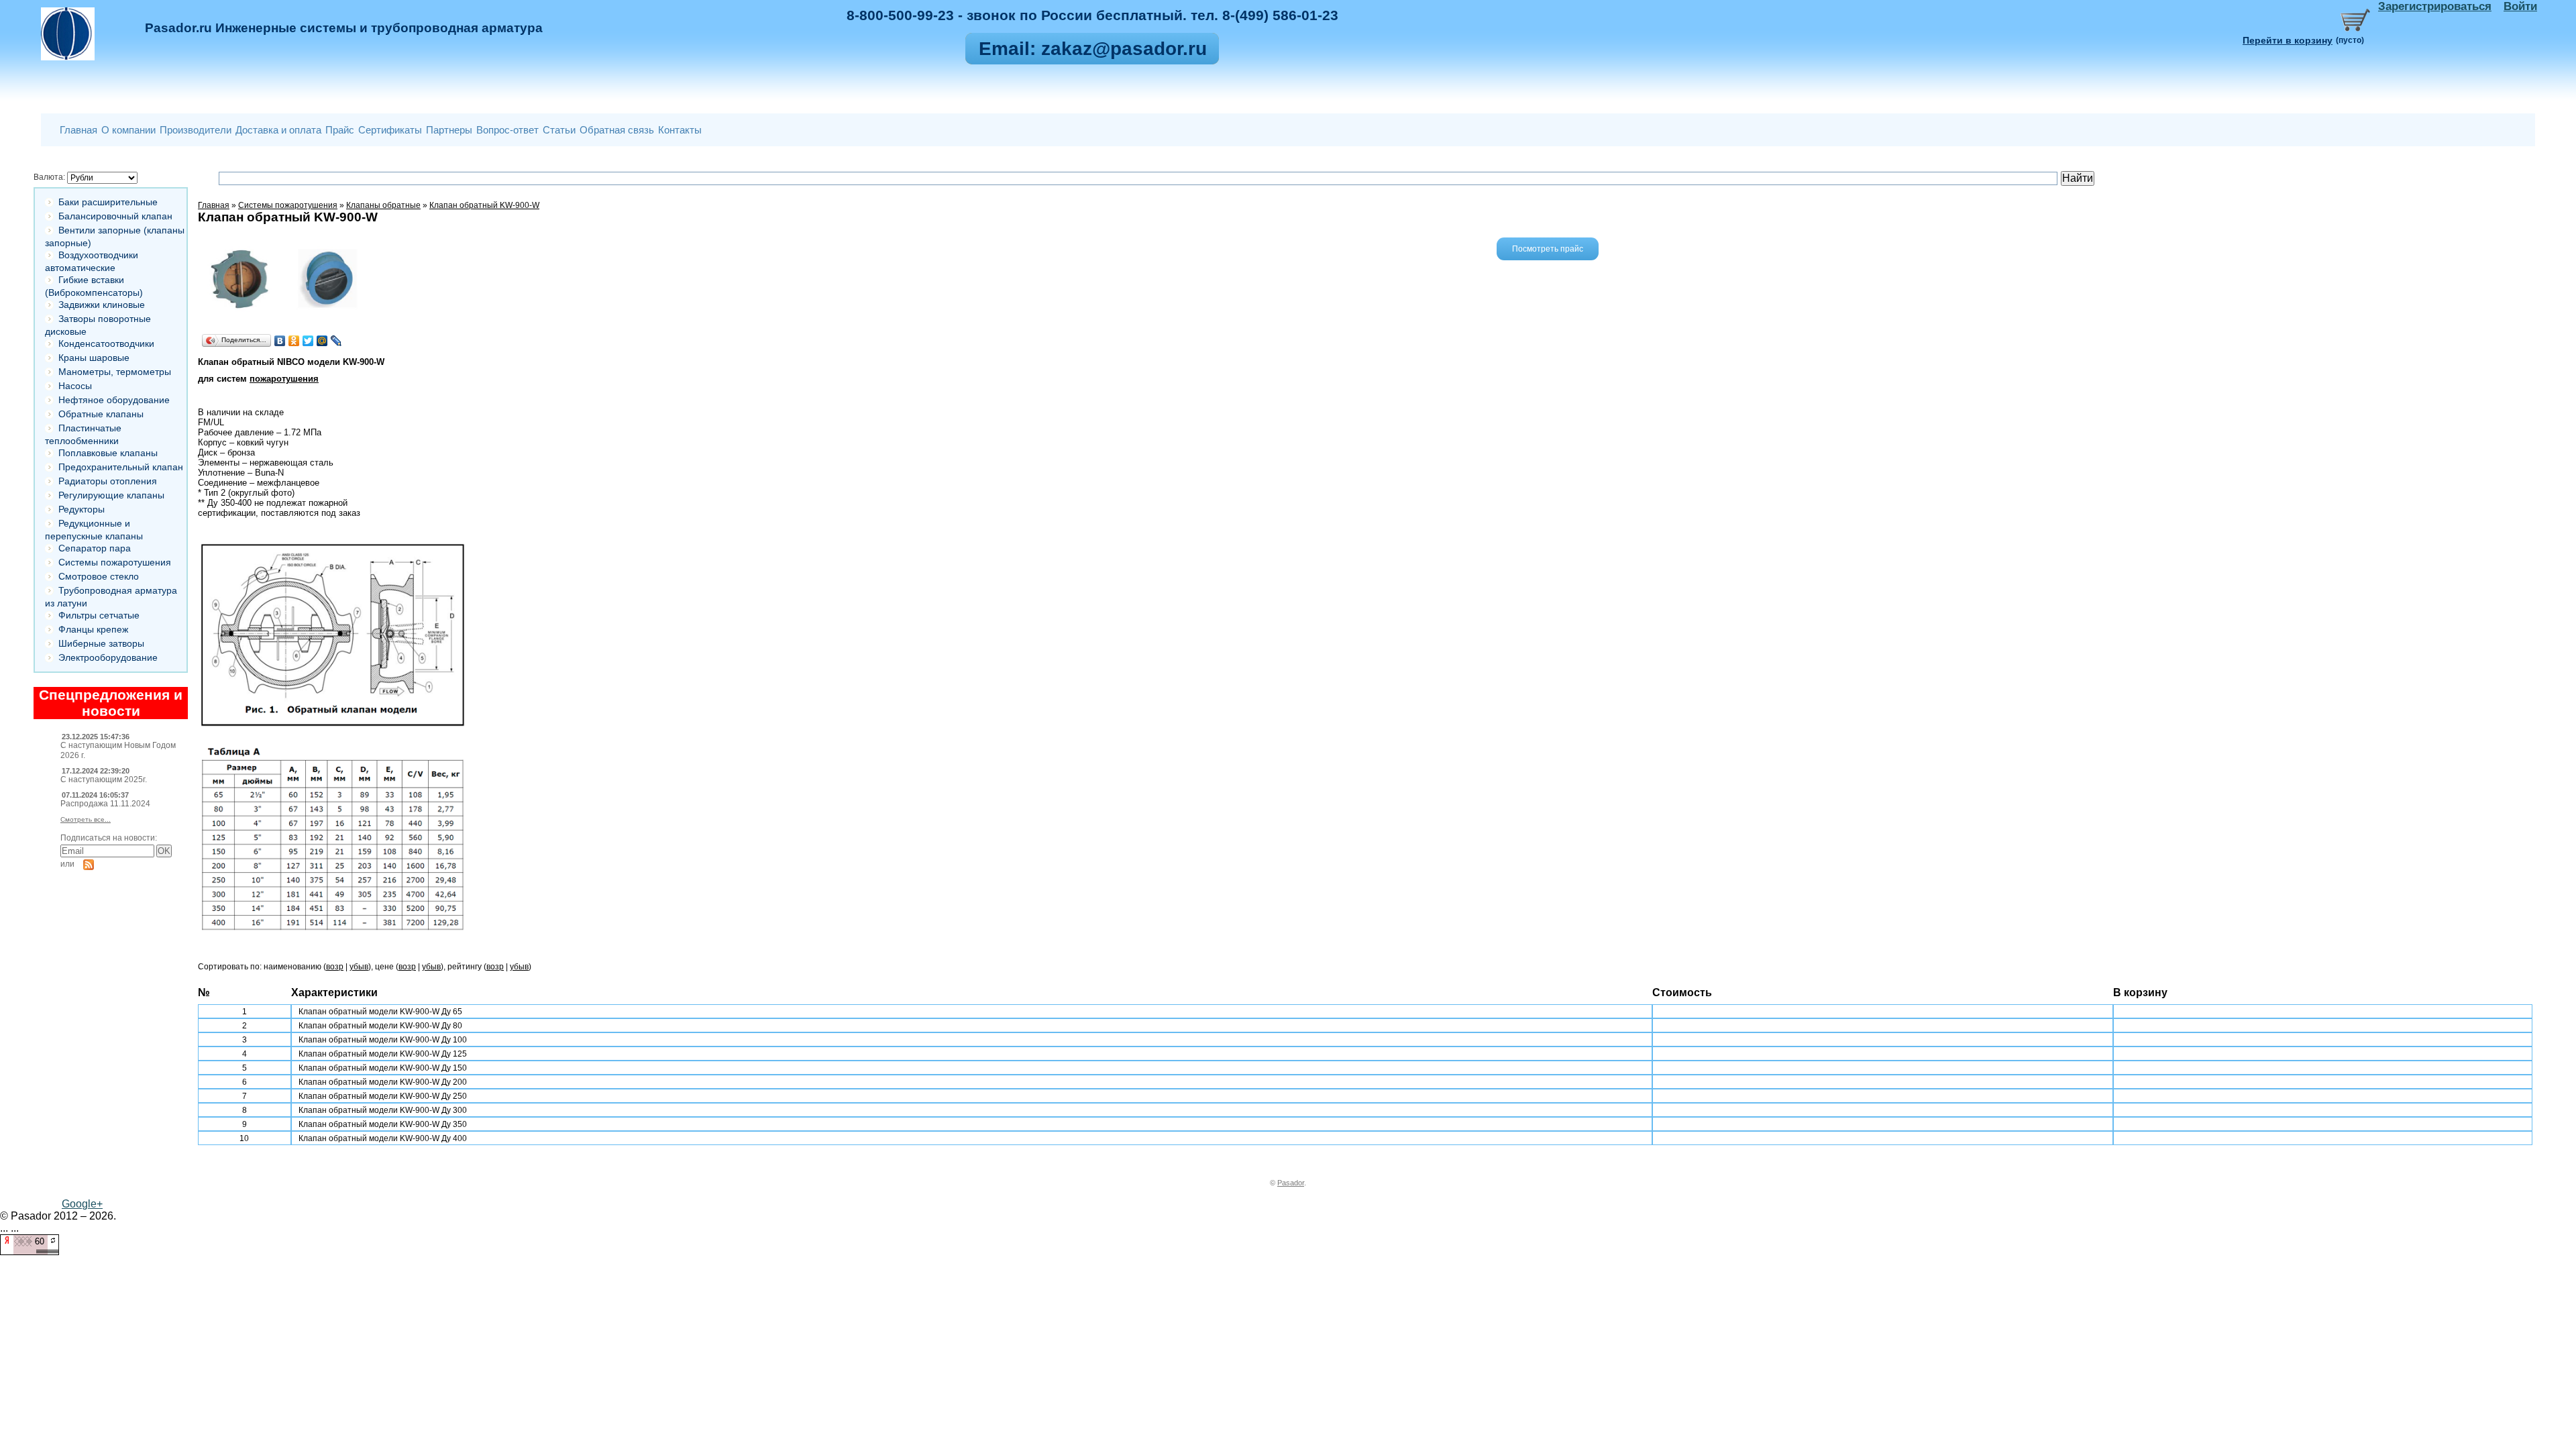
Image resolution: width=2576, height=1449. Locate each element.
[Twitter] (308, 341)
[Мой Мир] (322, 341)
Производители (196, 130)
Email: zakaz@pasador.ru (1093, 49)
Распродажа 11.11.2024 (105, 804)
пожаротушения (284, 379)
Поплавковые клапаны (108, 453)
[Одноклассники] (294, 341)
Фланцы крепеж (93, 629)
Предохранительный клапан (121, 467)
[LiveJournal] (336, 341)
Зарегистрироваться (2435, 6)
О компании (128, 130)
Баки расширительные (108, 202)
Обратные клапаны (101, 414)
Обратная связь (617, 130)
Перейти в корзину (2288, 40)
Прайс (340, 130)
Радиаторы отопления (108, 481)
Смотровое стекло (99, 576)
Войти (2520, 6)
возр (335, 967)
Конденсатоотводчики (106, 343)
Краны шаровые (94, 358)
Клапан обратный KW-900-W (484, 205)
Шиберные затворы (101, 643)
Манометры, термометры (115, 372)
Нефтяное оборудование (114, 400)
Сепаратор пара (95, 548)
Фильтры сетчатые (99, 615)
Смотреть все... (86, 819)
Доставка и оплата (278, 130)
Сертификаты (390, 130)
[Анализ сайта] (30, 1251)
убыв (359, 967)
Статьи (559, 130)
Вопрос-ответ (507, 130)
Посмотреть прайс (1548, 249)
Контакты (680, 130)
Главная (78, 130)
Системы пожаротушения (115, 562)
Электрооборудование (108, 657)
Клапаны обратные (383, 205)
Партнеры (449, 130)
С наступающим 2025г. (104, 780)
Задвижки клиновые (102, 305)
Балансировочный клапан (115, 216)
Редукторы (82, 509)
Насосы (75, 386)
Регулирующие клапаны (111, 495)
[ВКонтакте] (280, 341)
